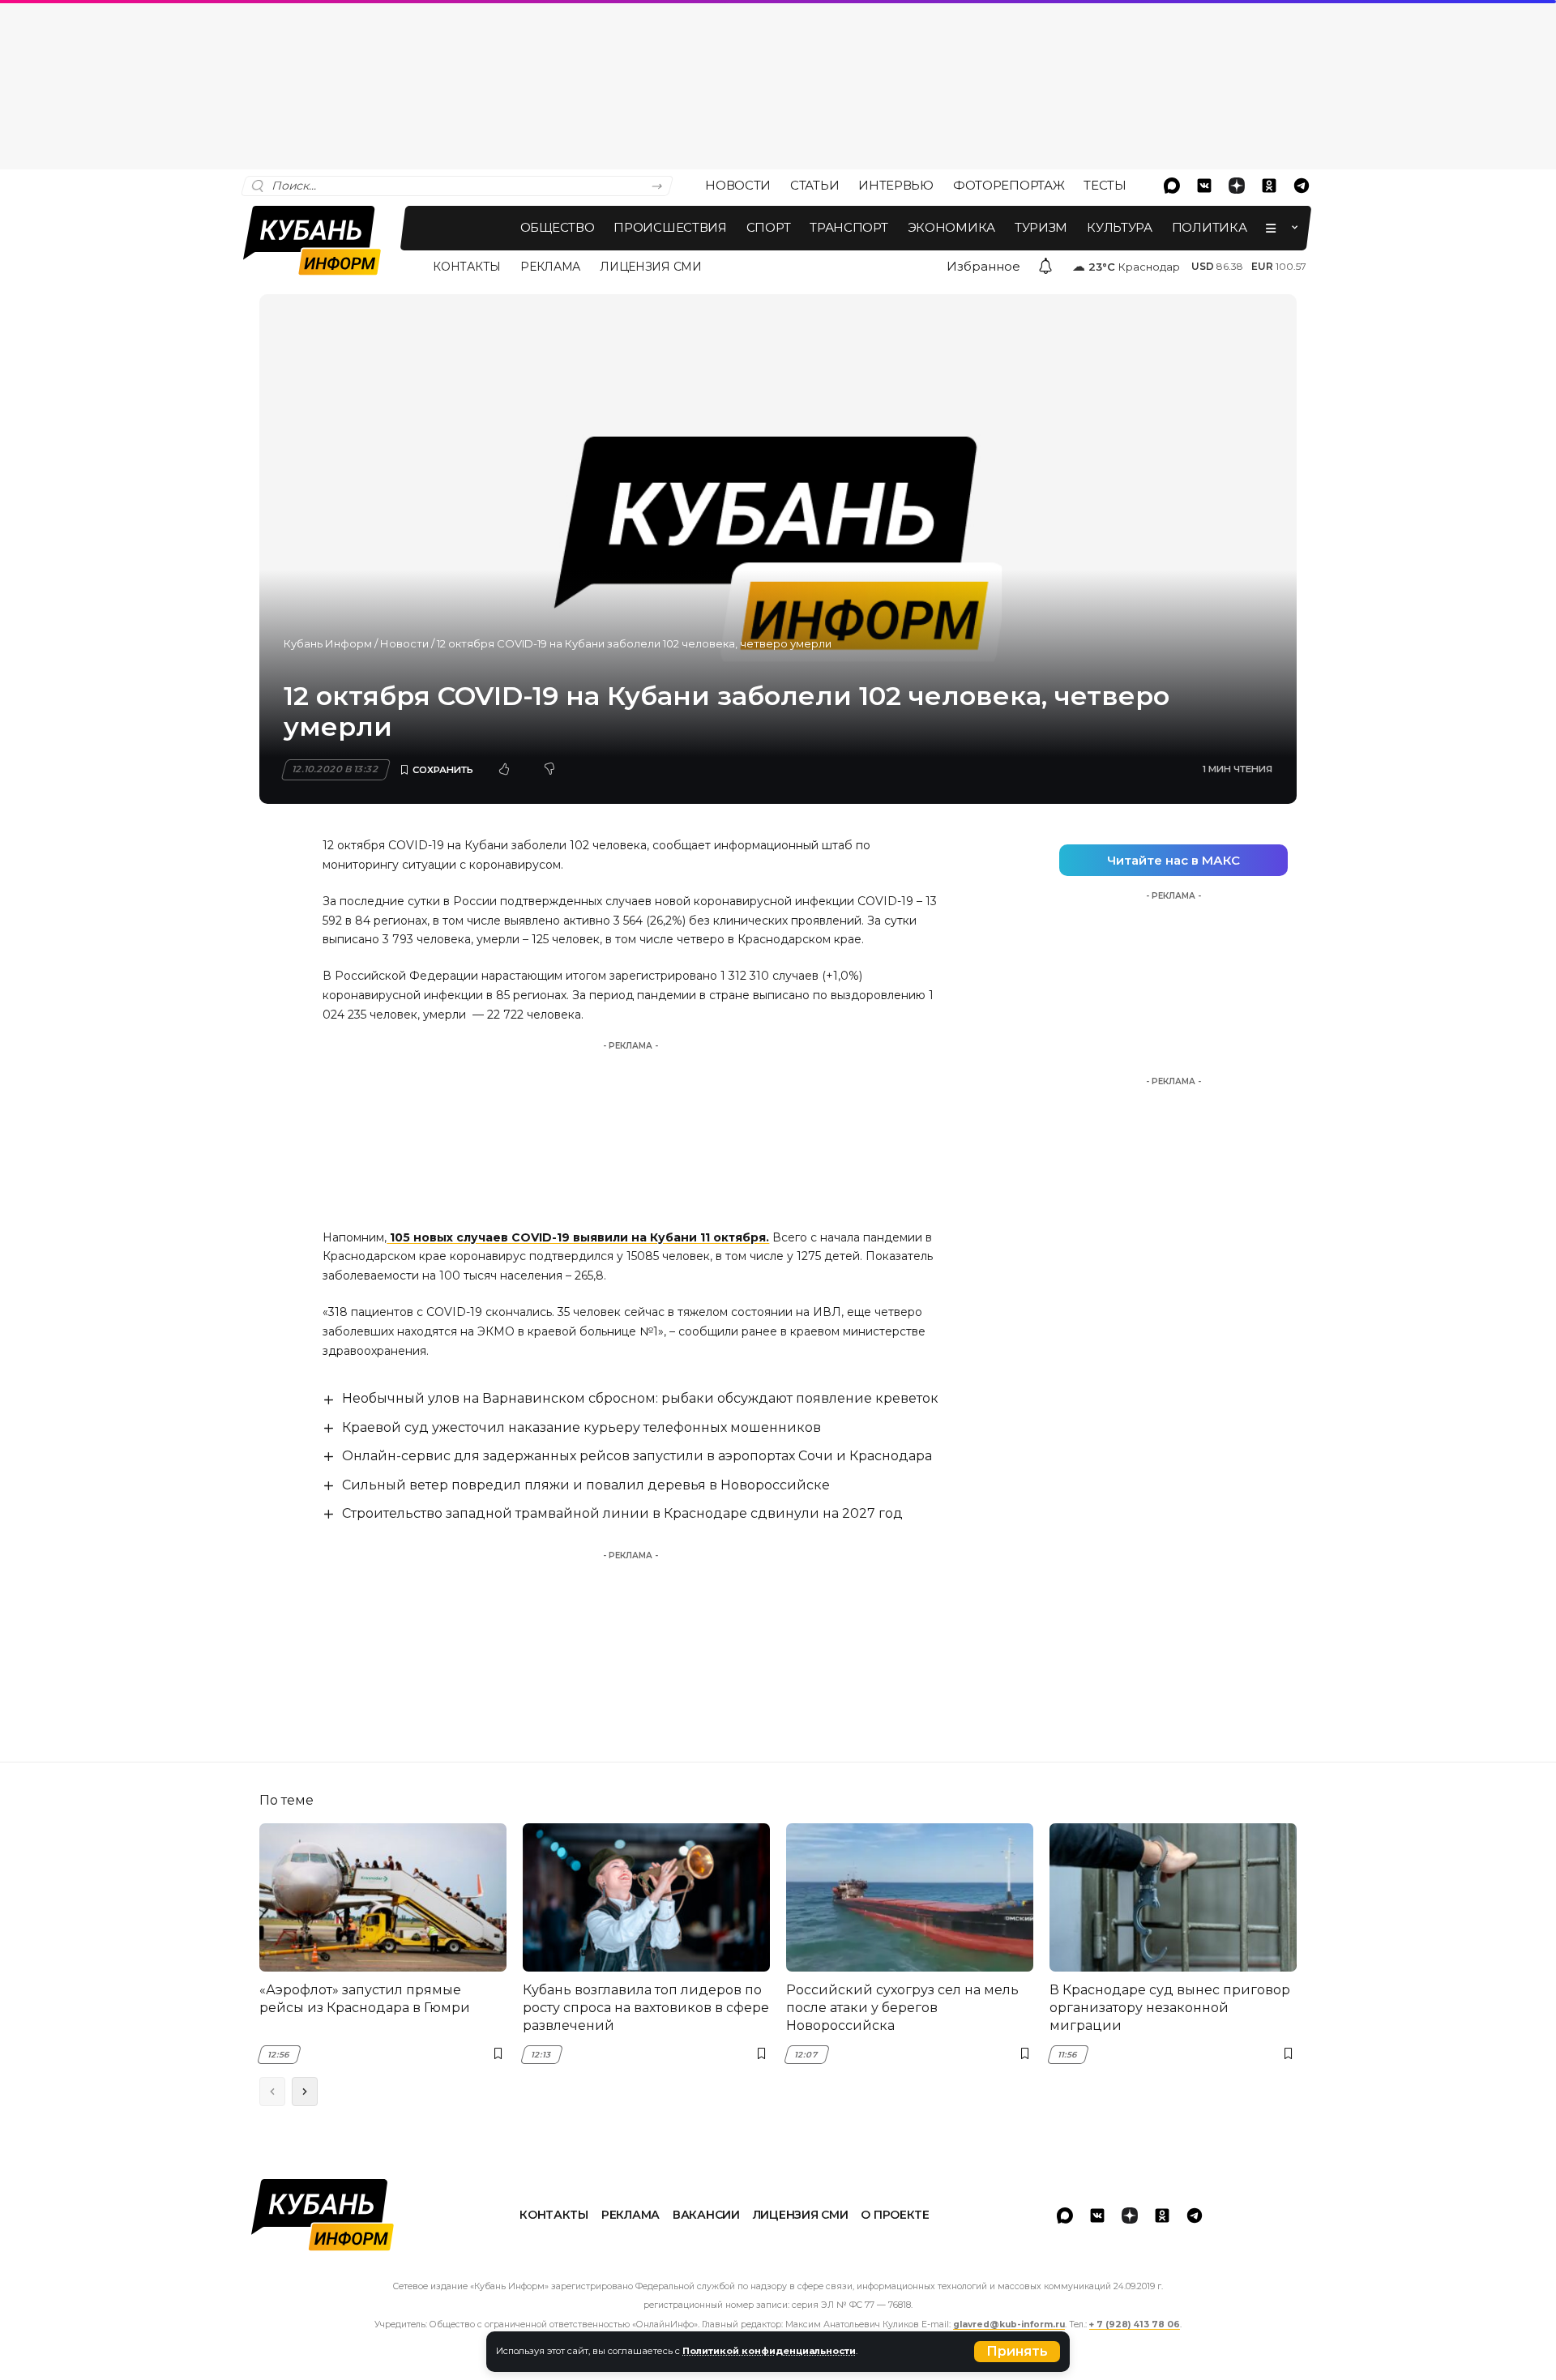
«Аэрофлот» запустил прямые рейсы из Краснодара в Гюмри (365, 1999)
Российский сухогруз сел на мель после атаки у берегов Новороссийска (902, 2008)
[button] (1017, 2352)
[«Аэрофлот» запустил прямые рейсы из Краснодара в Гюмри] (383, 1897)
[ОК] (1269, 186)
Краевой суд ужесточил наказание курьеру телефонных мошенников (581, 1427)
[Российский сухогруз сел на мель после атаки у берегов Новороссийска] (910, 1897)
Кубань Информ (328, 643)
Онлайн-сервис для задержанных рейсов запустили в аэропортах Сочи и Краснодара (637, 1456)
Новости (404, 643)
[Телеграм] (1302, 186)
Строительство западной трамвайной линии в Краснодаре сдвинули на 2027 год (622, 1513)
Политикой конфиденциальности (769, 2351)
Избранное (983, 266)
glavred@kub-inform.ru (1009, 2324)
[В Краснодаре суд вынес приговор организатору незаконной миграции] (1173, 1897)
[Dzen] (1237, 186)
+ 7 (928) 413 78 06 (1135, 2324)
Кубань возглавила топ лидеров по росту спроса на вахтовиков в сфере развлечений (646, 2008)
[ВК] (1204, 186)
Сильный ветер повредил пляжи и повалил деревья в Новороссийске (586, 1485)
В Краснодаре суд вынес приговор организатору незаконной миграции (1170, 2008)
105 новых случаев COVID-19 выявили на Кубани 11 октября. (578, 1237)
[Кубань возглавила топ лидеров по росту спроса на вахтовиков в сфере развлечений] (646, 1897)
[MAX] (1172, 186)
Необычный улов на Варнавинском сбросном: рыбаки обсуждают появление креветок (640, 1398)
